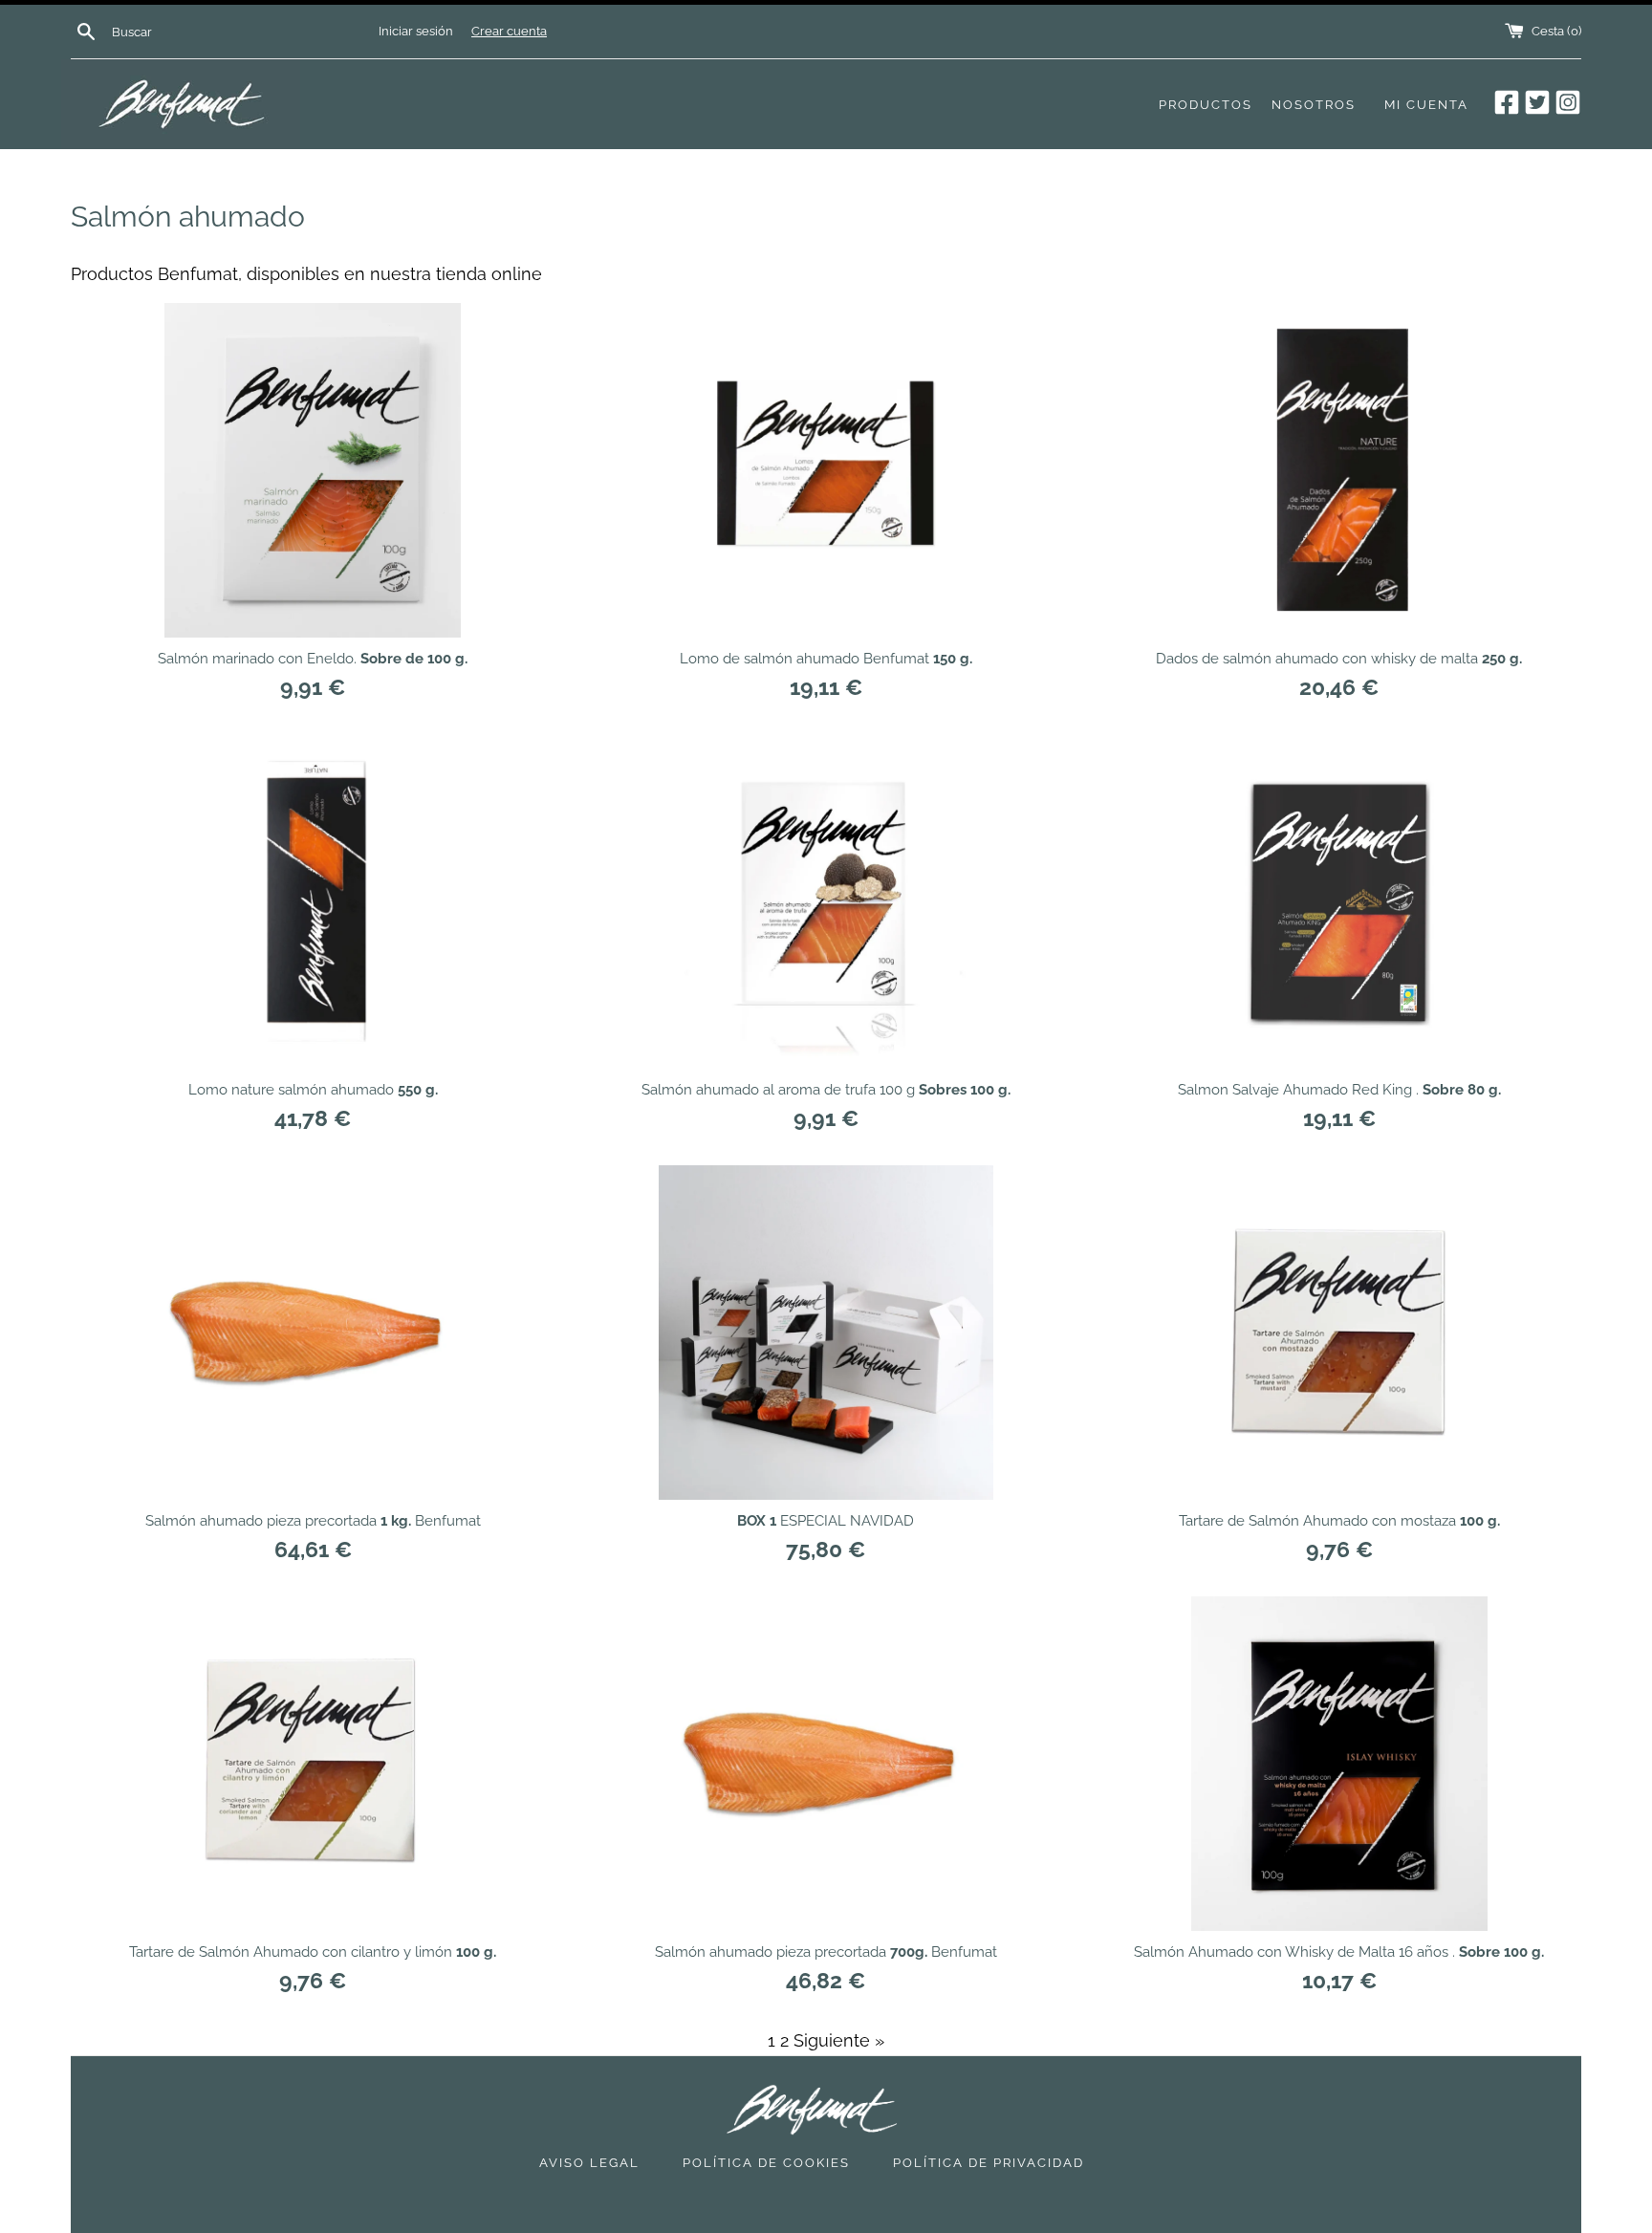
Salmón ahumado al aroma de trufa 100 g (826, 1090)
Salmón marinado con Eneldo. (313, 659)
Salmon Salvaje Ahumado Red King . (1339, 1090)
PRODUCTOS (1206, 105)
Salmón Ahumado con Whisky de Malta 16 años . (1339, 1952)
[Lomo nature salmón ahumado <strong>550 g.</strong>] (313, 901)
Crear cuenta (509, 31)
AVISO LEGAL (589, 2163)
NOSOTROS (1314, 105)
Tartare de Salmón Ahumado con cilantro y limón (313, 1952)
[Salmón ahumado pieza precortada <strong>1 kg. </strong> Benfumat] (313, 1333)
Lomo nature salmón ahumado (313, 1090)
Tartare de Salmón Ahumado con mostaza (1339, 1521)
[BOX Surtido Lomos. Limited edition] (826, 1333)
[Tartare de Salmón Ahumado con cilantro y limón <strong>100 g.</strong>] (313, 1764)
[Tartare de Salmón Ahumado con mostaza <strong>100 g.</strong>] (1339, 1333)
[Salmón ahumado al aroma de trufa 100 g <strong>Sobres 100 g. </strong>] (826, 901)
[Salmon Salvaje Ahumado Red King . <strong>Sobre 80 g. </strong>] (1339, 901)
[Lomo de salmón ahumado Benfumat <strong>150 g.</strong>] (826, 470)
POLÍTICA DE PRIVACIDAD (989, 2163)
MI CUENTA (1426, 105)
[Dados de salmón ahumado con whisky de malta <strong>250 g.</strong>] (1339, 470)
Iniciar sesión (416, 31)
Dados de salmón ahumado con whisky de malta (1339, 659)
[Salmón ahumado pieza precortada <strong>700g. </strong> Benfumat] (826, 1764)
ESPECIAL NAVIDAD (826, 1521)
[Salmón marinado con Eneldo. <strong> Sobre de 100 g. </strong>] (313, 470)
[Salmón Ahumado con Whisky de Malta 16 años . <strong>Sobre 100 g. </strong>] (1339, 1764)
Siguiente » (839, 2040)
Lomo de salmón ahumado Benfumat (826, 659)
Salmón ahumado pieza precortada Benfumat (313, 1521)
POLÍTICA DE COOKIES (766, 2163)
